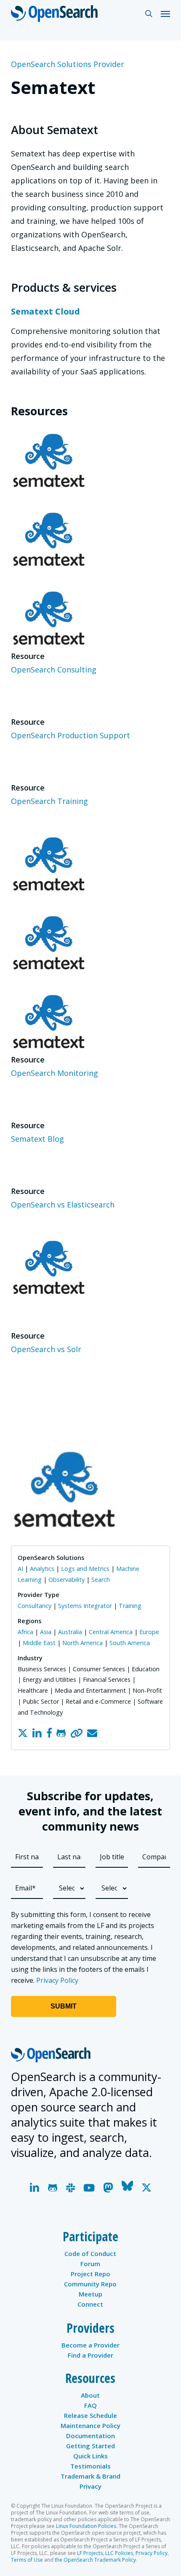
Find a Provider (90, 2355)
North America (83, 1643)
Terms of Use (27, 2560)
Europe (149, 1632)
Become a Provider (90, 2345)
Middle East (39, 1643)
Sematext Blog (37, 1139)
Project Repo (90, 2274)
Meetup (90, 2294)
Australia (70, 1632)
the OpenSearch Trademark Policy (95, 2560)
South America (130, 1643)
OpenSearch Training (49, 801)
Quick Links (90, 2456)
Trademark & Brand (90, 2476)
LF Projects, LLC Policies (105, 2553)
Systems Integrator (85, 1606)
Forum (90, 2264)
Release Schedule (90, 2415)
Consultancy (35, 1606)
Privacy (90, 2486)
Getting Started (90, 2446)
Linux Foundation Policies (86, 2526)
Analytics (42, 1569)
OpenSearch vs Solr (46, 1349)
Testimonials (90, 2466)
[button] (165, 13)
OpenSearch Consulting (54, 670)
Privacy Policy (57, 1980)
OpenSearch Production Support (71, 735)
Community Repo (90, 2284)
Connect (90, 2304)
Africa (25, 1632)
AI (20, 1569)
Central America (111, 1632)
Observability (67, 1580)
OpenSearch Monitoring (55, 1073)
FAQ (90, 2405)
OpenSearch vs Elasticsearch (63, 1205)
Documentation (90, 2436)
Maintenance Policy (90, 2425)
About (90, 2395)
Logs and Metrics (85, 1569)
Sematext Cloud (45, 311)
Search (101, 1580)
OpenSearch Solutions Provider (68, 64)
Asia (46, 1632)
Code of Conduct (90, 2253)
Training (130, 1606)
